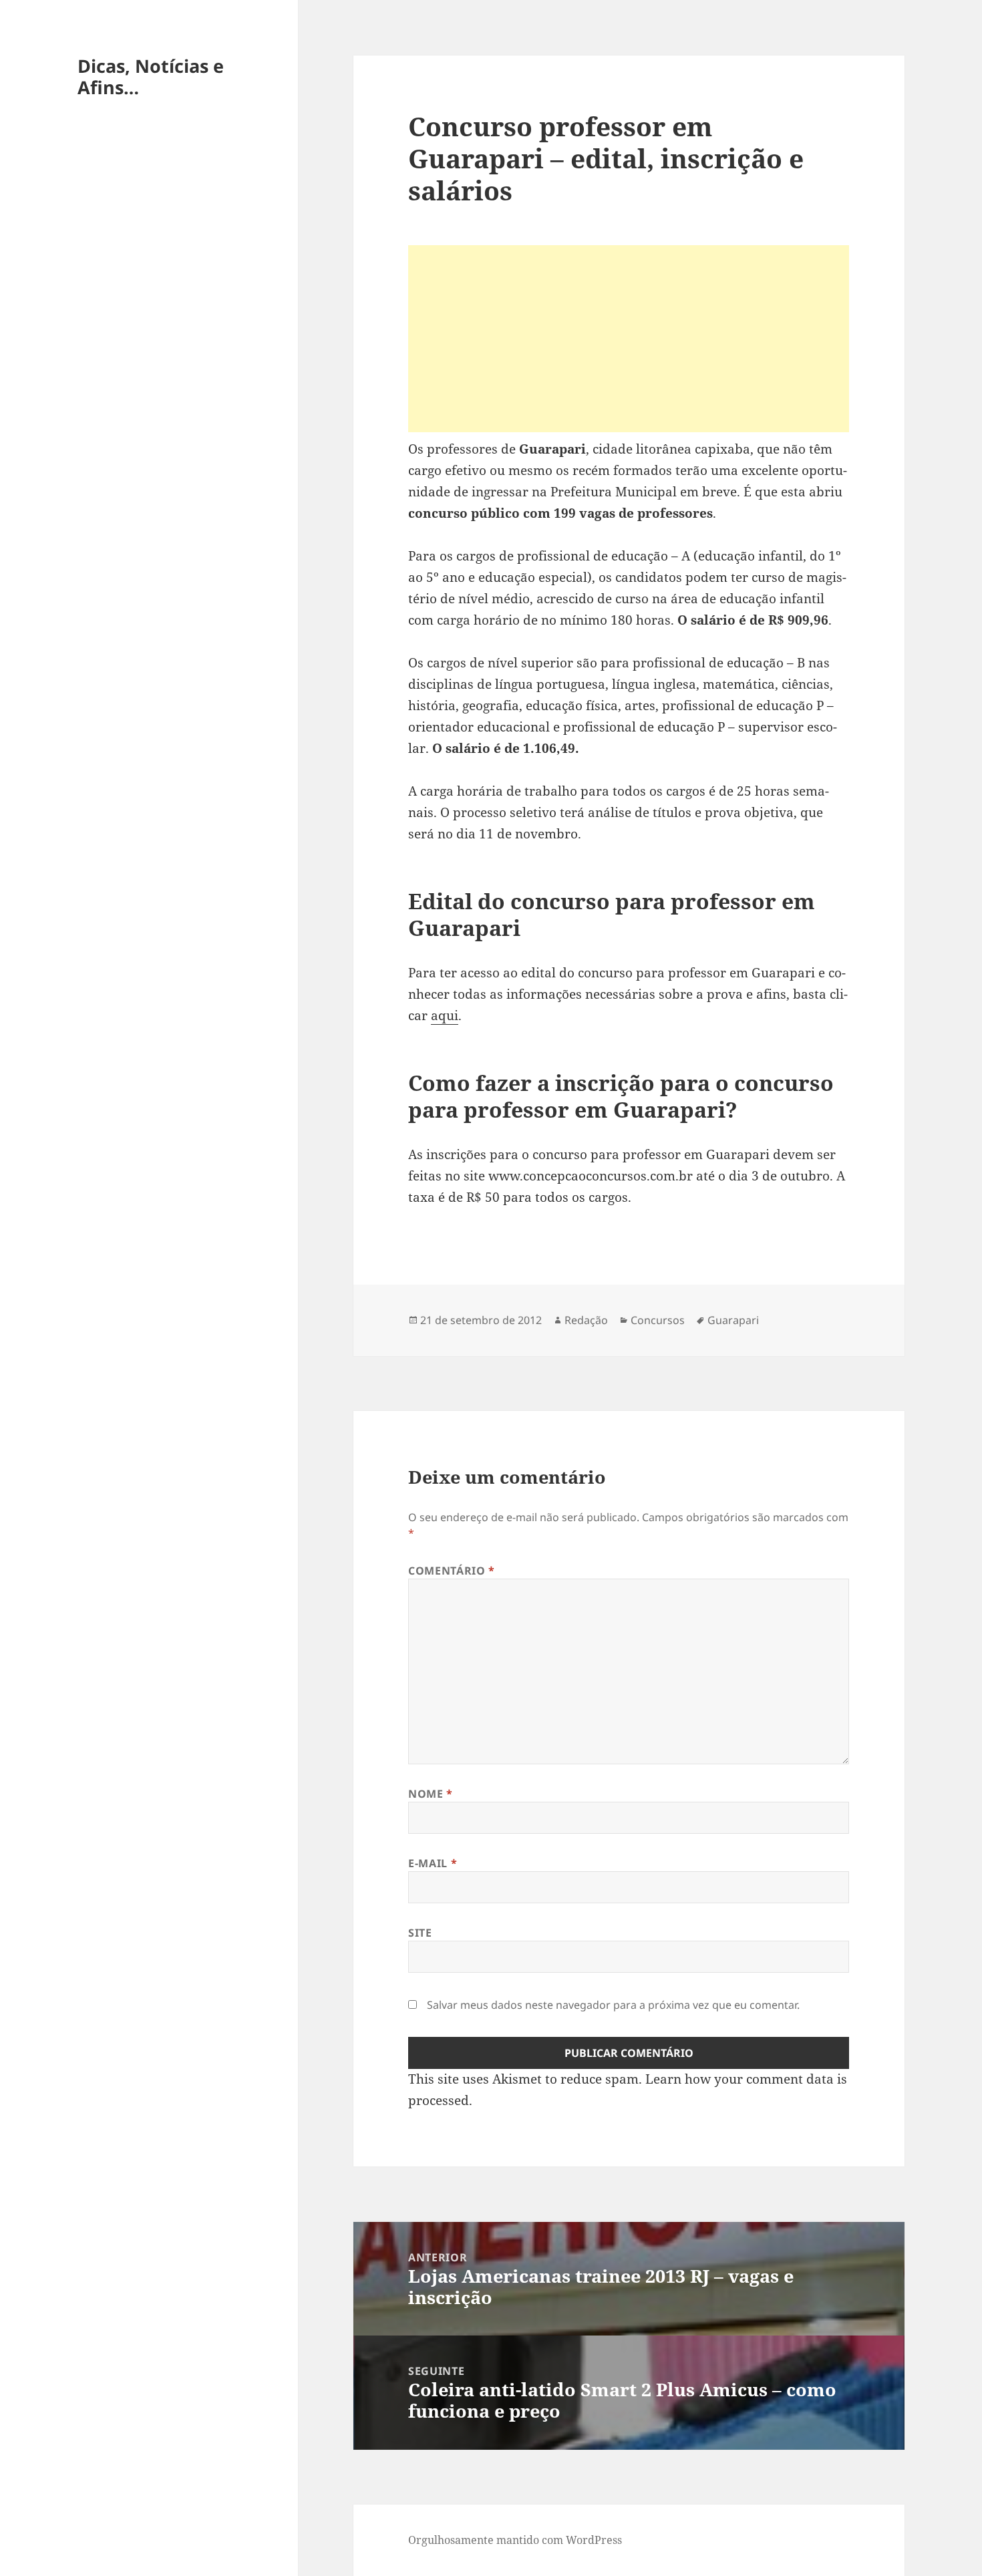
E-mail (433, 1863)
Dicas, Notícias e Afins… (151, 76)
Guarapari (733, 1320)
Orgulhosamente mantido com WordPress (515, 2540)
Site (420, 1933)
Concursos (658, 1320)
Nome (431, 1794)
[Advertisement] (629, 339)
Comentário (452, 1571)
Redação (586, 1320)
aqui (445, 1015)
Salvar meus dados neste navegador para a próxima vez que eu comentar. (613, 2005)
